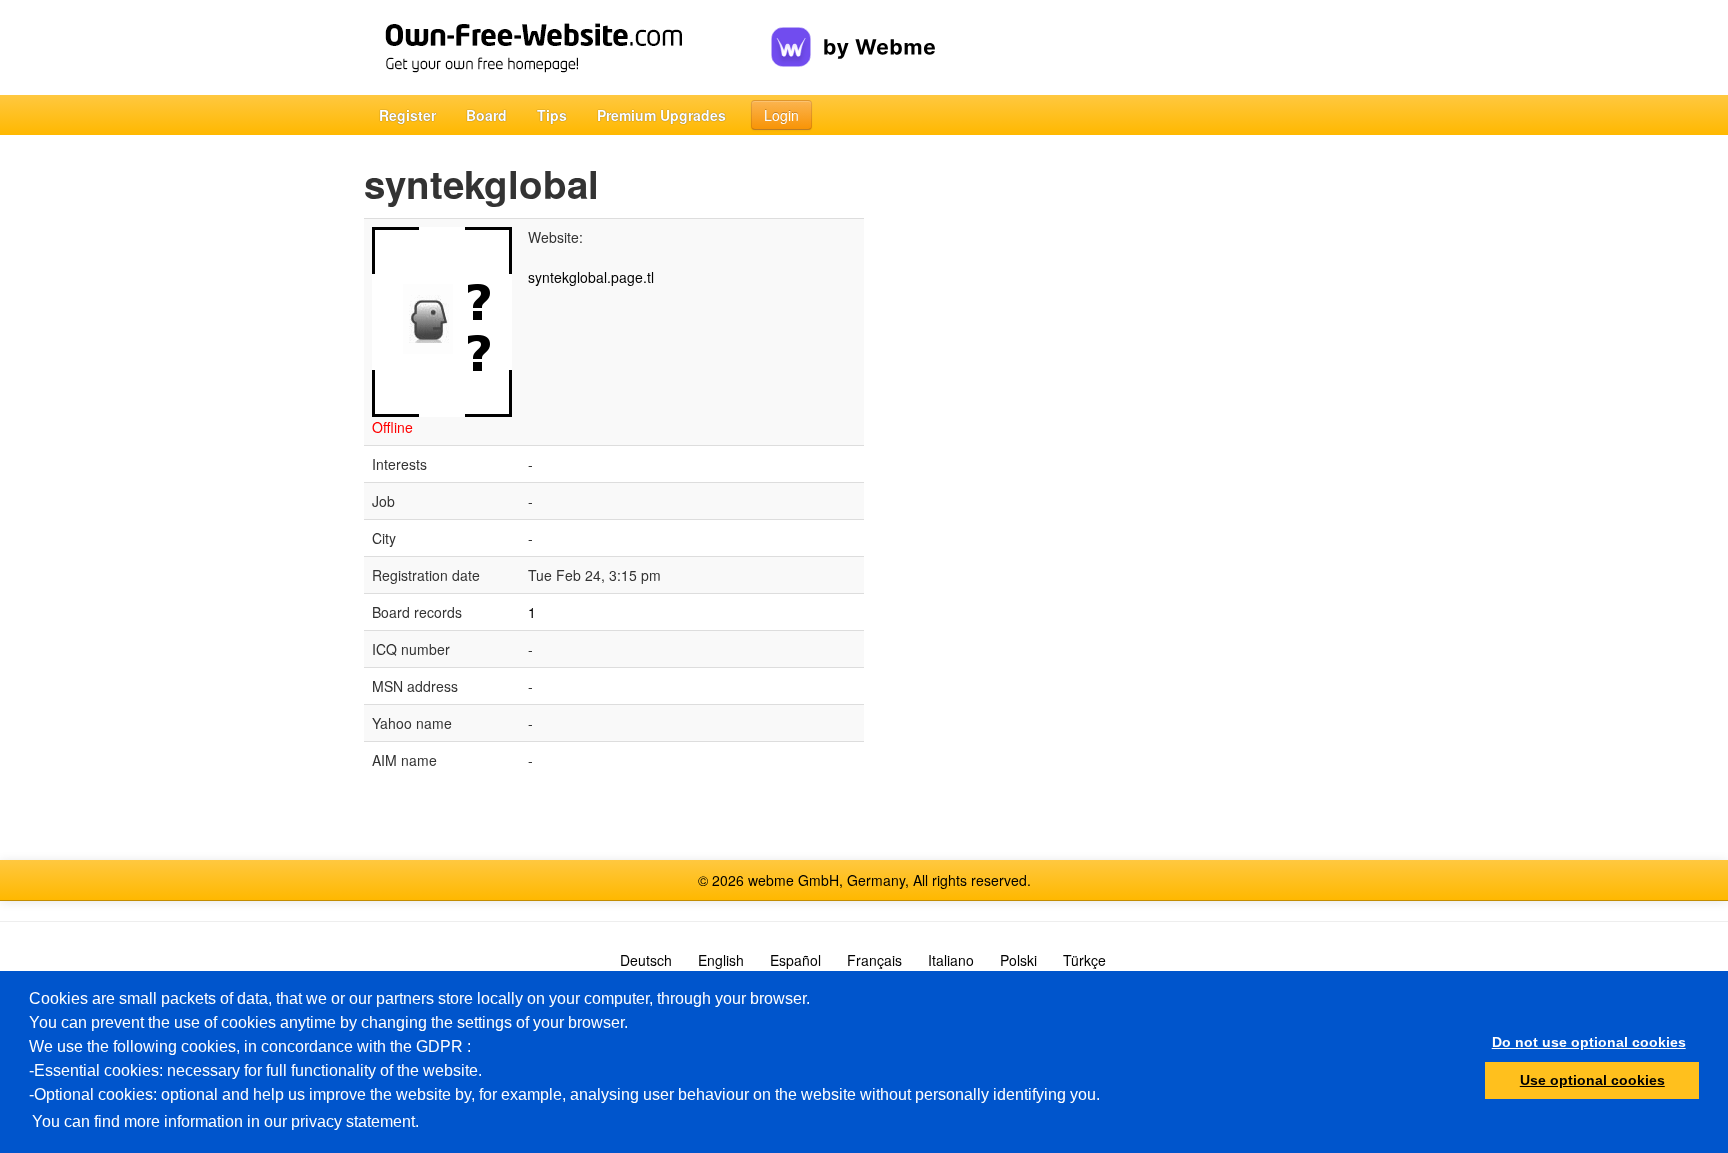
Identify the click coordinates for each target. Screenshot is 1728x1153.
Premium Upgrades (661, 115)
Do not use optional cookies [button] (1589, 1042)
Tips (552, 115)
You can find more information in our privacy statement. (225, 1121)
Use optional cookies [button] (1592, 1080)
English (721, 960)
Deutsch (646, 960)
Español (795, 960)
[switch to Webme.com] (853, 31)
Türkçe (1084, 960)
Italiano (951, 960)
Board (486, 115)
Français (874, 960)
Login (781, 115)
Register (407, 115)
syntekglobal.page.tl (591, 277)
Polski (1018, 960)
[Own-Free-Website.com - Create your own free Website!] (567, 47)
